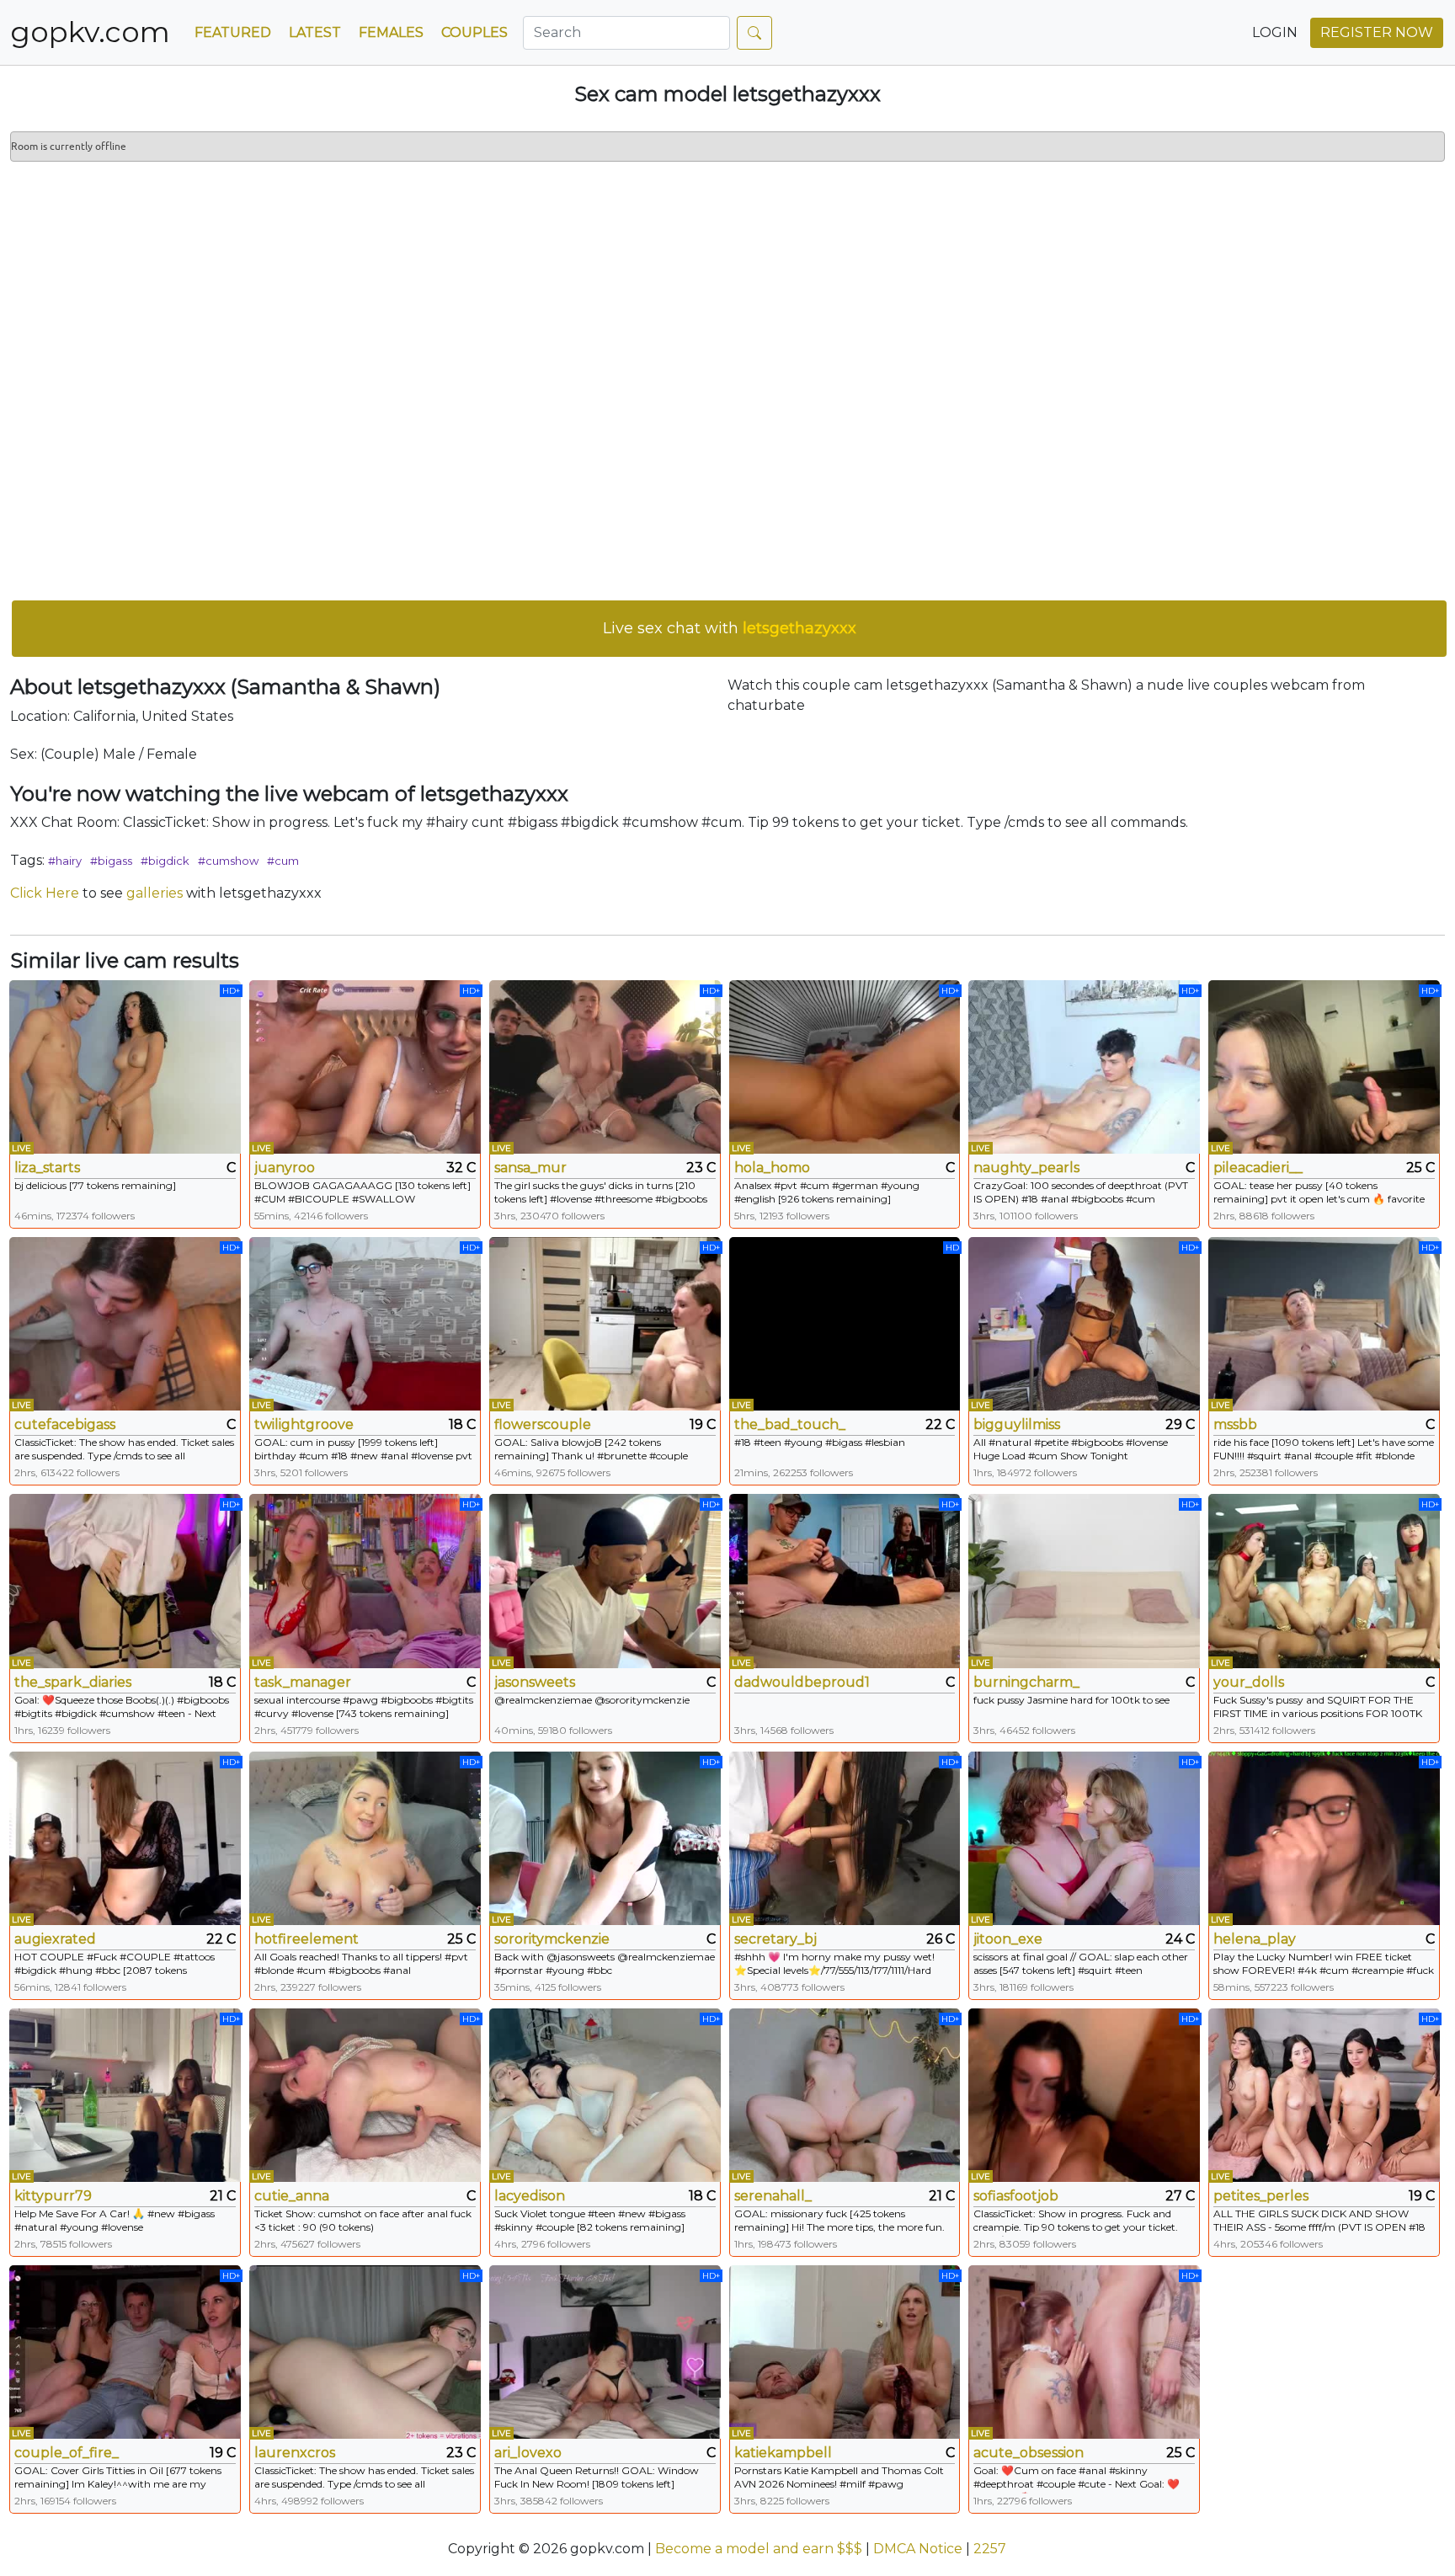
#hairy (65, 861)
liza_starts (47, 1168)
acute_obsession (1029, 2453)
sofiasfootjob (1016, 2196)
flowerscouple (543, 1424)
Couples (474, 32)
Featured (233, 32)
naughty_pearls (1026, 1168)
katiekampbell (783, 2453)
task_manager (303, 1682)
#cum (283, 861)
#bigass (111, 861)
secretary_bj (775, 1939)
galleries (155, 893)
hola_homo (772, 1168)
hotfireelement (306, 1939)
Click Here (45, 893)
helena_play (1255, 1939)
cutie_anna (292, 2196)
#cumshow (228, 861)
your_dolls (1249, 1682)
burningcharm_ (1026, 1682)
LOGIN (1275, 32)
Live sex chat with (730, 628)
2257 (990, 2549)
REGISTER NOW (1377, 32)
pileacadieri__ (1258, 1168)
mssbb (1235, 1424)
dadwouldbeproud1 (802, 1682)
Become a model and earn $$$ (759, 2549)
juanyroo (285, 1168)
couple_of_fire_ (67, 2453)
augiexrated (55, 1939)
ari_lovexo (528, 2453)
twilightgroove (304, 1424)
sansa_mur (530, 1168)
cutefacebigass (65, 1424)
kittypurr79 (53, 2196)
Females (391, 32)
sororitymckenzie (552, 1939)
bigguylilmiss (1017, 1424)
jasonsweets (535, 1682)
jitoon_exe (1008, 1939)
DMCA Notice (918, 2549)
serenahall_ (773, 2196)
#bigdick (165, 861)
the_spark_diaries (73, 1682)
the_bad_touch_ (790, 1424)
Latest (315, 32)
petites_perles (1261, 2196)
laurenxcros (295, 2453)
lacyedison (530, 2196)
